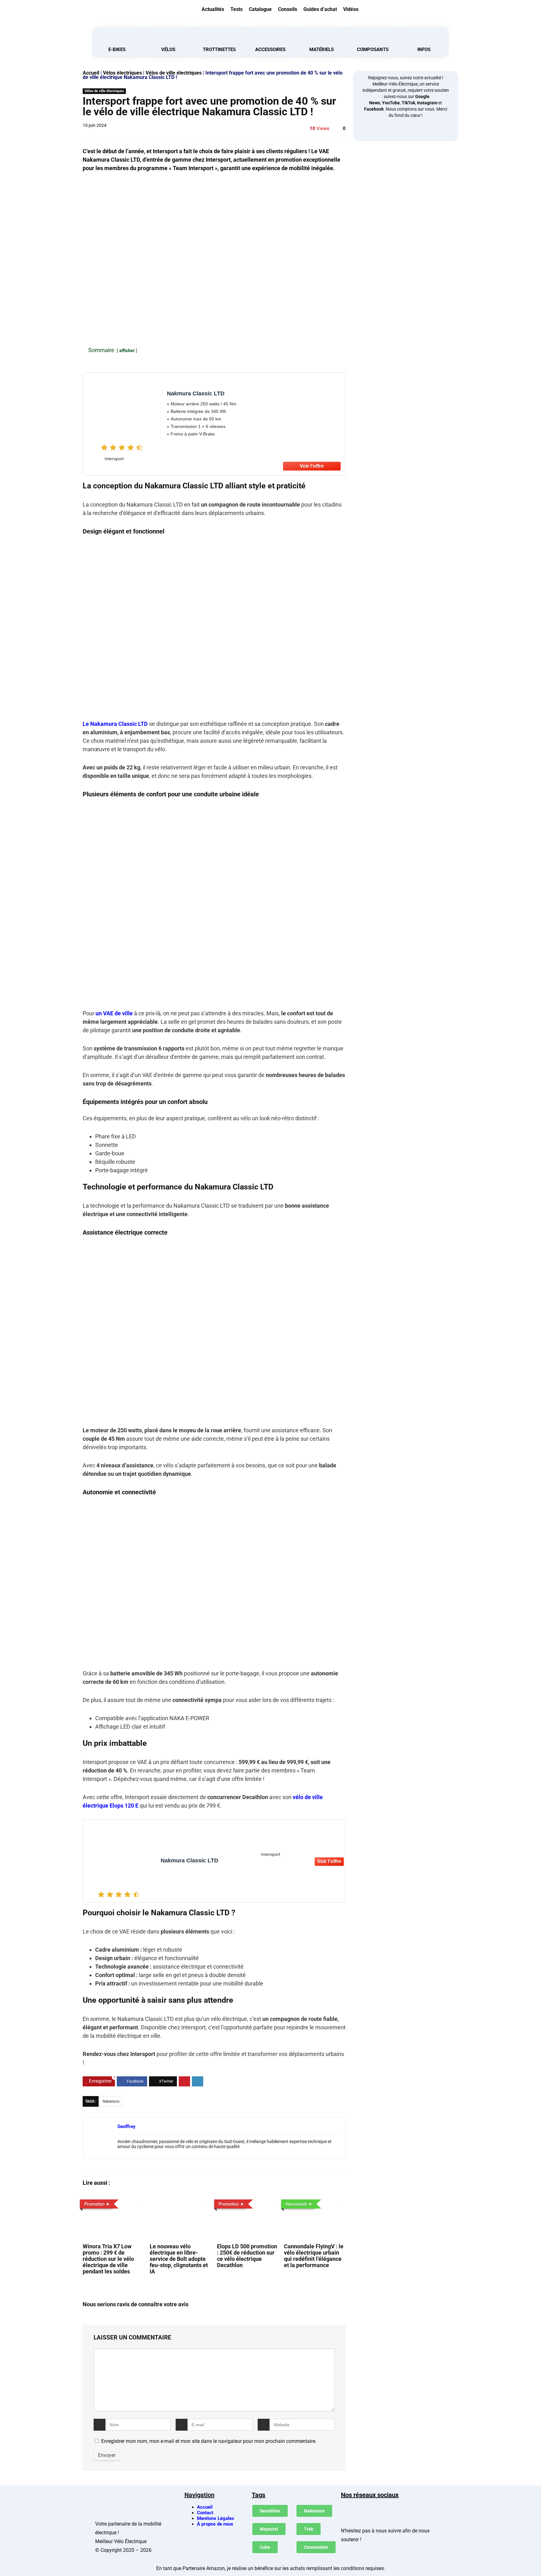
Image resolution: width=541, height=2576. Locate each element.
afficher (127, 351)
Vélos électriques (122, 73)
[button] (409, 8)
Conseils (288, 9)
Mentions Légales (216, 2518)
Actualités (213, 9)
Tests (237, 9)
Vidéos (351, 9)
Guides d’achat (320, 9)
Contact (205, 2513)
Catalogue (260, 9)
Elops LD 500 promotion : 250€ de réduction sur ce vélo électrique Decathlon (247, 2256)
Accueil (91, 73)
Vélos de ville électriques (174, 73)
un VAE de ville (114, 1013)
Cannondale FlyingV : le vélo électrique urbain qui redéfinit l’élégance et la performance (314, 2256)
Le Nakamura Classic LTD (115, 724)
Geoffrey (126, 2126)
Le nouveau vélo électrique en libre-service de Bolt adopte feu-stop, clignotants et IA (179, 2259)
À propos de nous (215, 2524)
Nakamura (111, 2101)
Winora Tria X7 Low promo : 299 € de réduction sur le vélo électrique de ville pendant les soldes (108, 2259)
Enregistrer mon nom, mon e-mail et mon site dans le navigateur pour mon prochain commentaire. (209, 2441)
